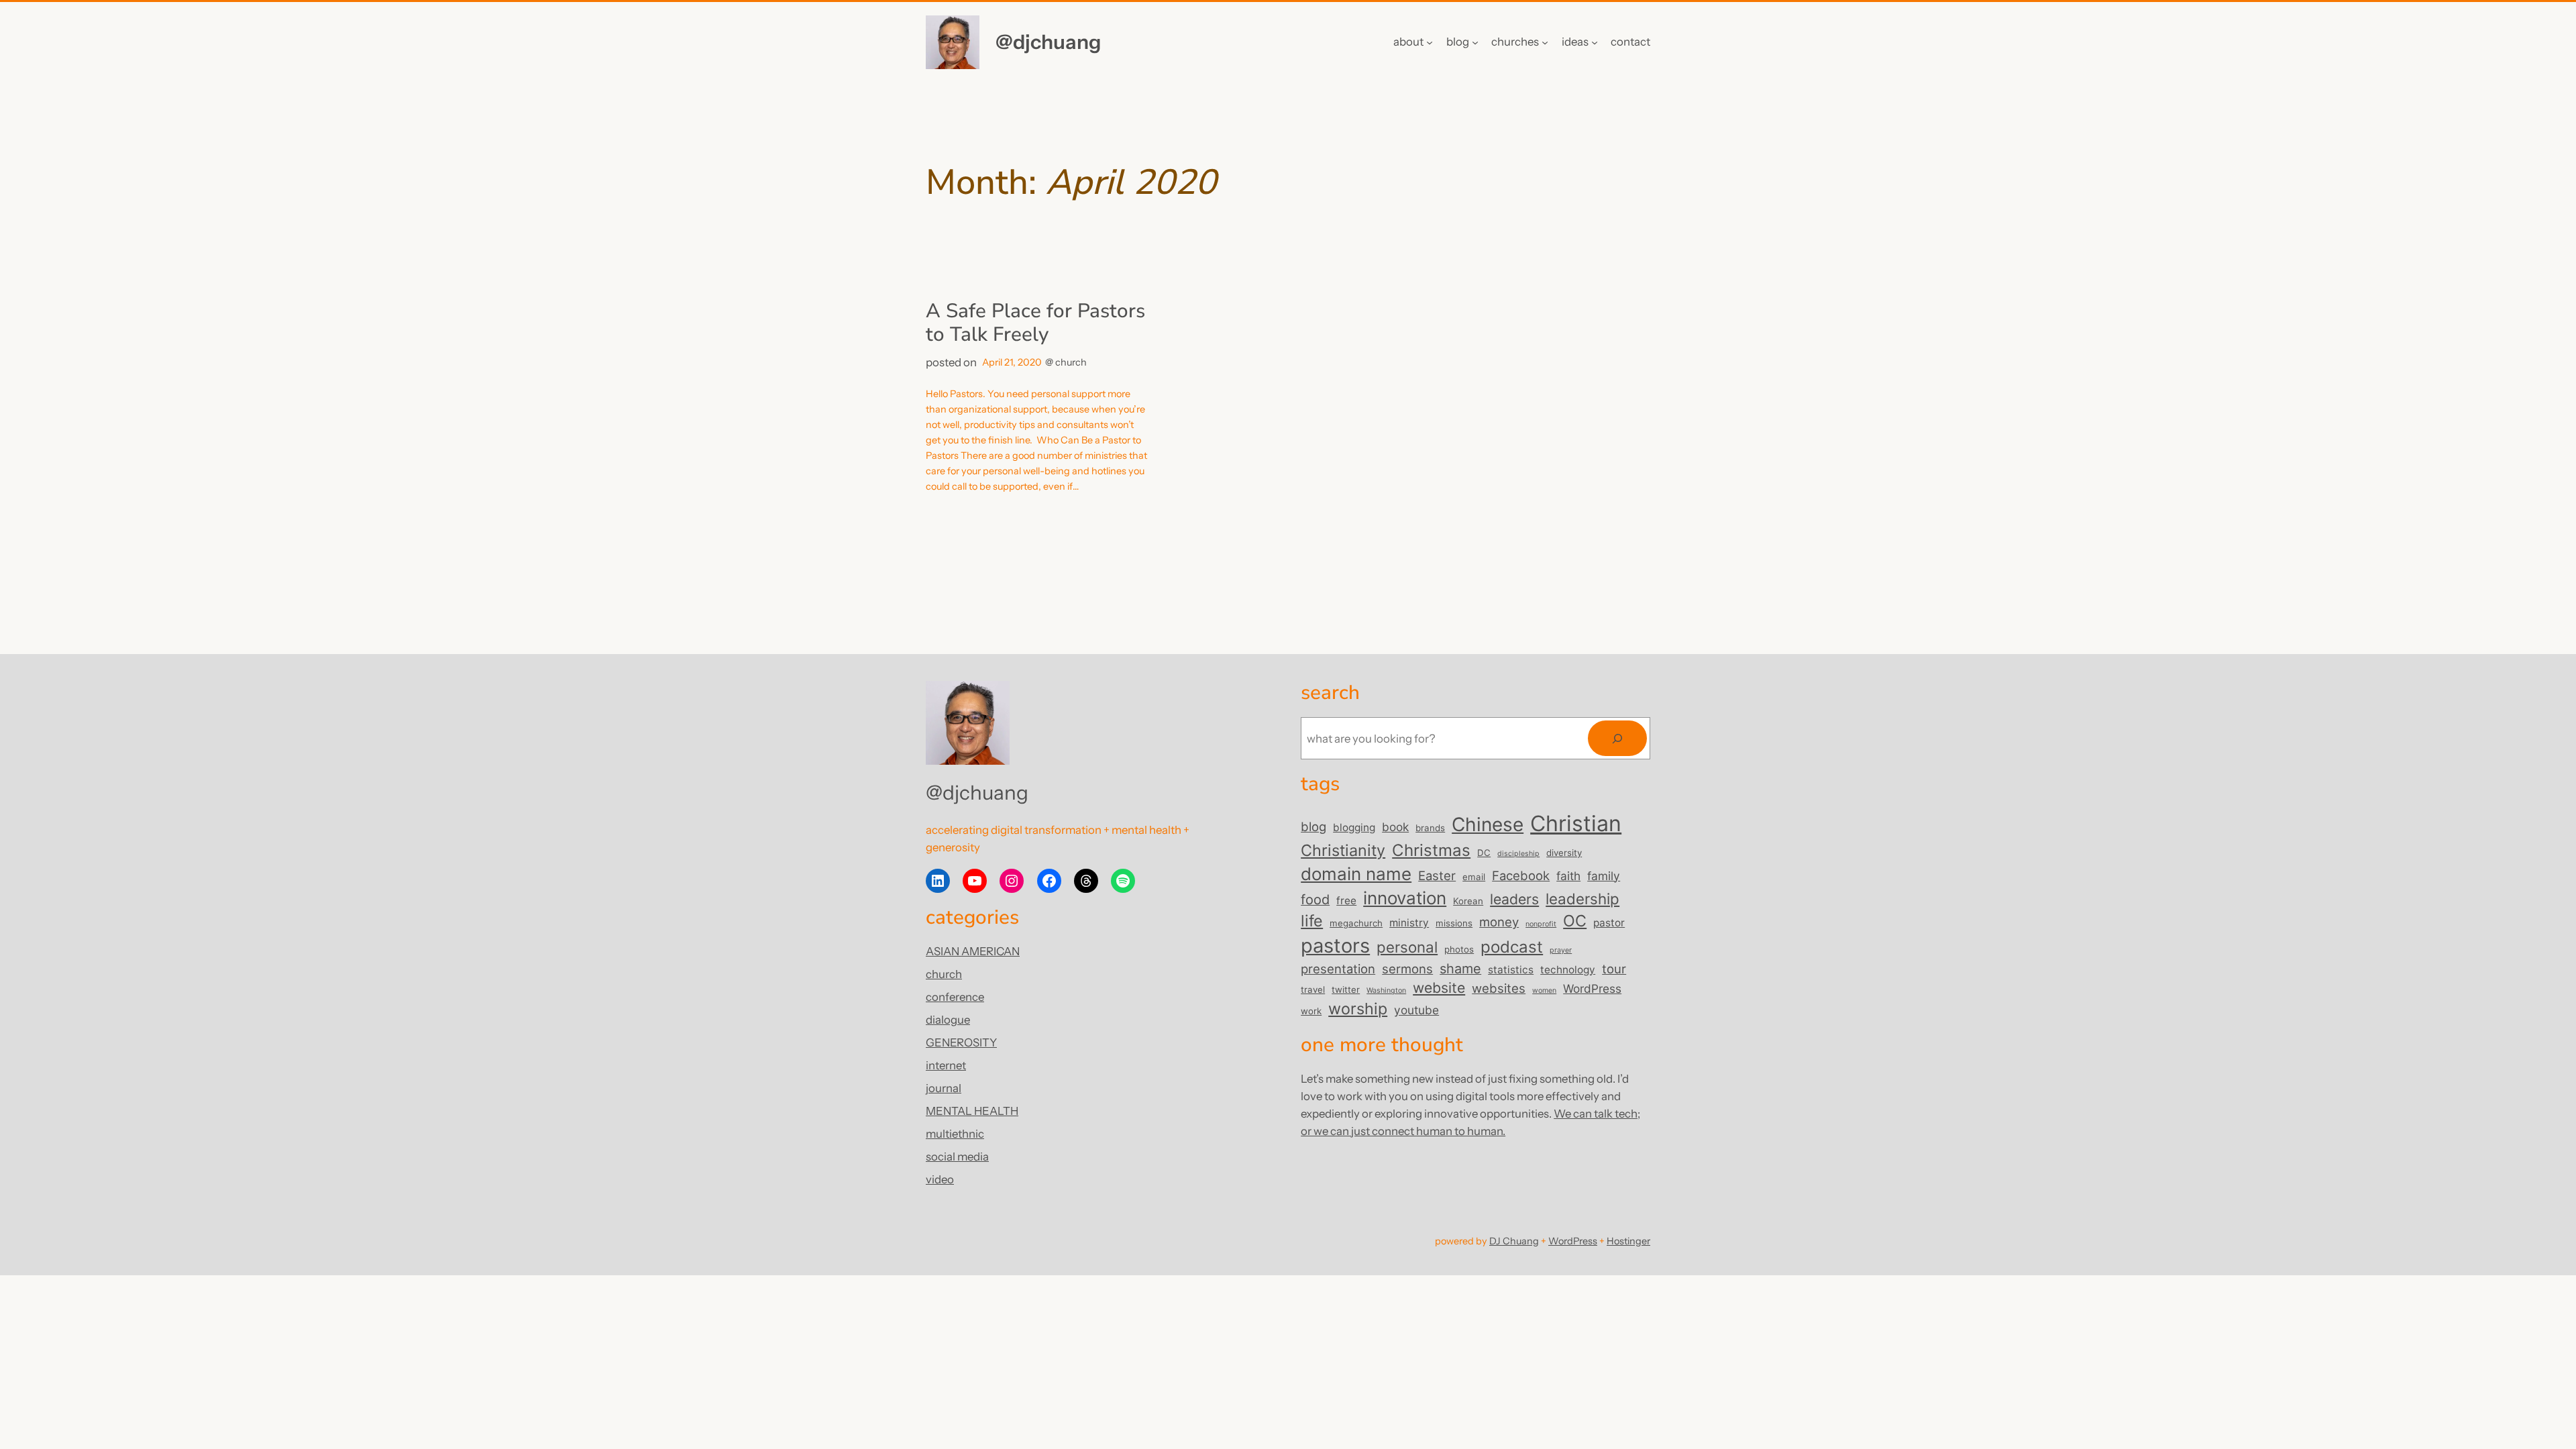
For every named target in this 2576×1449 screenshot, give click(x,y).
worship (1358, 1009)
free (1346, 901)
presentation (1338, 969)
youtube (1416, 1010)
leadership (1582, 899)
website (1439, 987)
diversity (1564, 853)
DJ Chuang (1514, 1241)
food (1315, 900)
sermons (1407, 969)
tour (1614, 969)
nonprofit (1541, 924)
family (1604, 876)
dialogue (948, 1020)
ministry (1409, 923)
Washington (1386, 990)
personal (1407, 947)
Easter (1437, 875)
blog (1313, 826)
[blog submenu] (1475, 42)
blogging (1354, 827)
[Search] (1617, 738)
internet (946, 1065)
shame (1460, 969)
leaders (1514, 899)
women (1544, 990)
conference (955, 997)
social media (957, 1157)
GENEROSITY (961, 1042)
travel (1313, 989)
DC (1484, 853)
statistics (1511, 970)
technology (1568, 970)
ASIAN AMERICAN (973, 951)
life (1312, 921)
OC (1575, 921)
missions (1454, 923)
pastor (1609, 923)
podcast (1512, 947)
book (1395, 827)
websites (1499, 988)
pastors (1335, 946)
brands (1430, 828)
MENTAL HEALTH (972, 1111)
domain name (1356, 874)
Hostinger (1628, 1241)
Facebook (1521, 875)
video (940, 1179)
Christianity (1343, 850)
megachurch (1356, 923)
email (1474, 877)
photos (1459, 949)
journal (944, 1088)
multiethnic (955, 1134)
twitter (1346, 989)
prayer (1561, 950)
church (1071, 362)
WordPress (1592, 988)
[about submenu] (1430, 42)
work (1311, 1011)
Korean (1468, 901)
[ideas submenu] (1595, 42)
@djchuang (1048, 42)
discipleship (1518, 854)
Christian (1576, 823)
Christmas (1431, 850)
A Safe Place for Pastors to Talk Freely (1035, 323)
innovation (1405, 898)
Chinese (1488, 824)
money (1499, 922)
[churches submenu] (1545, 42)
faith (1568, 876)
